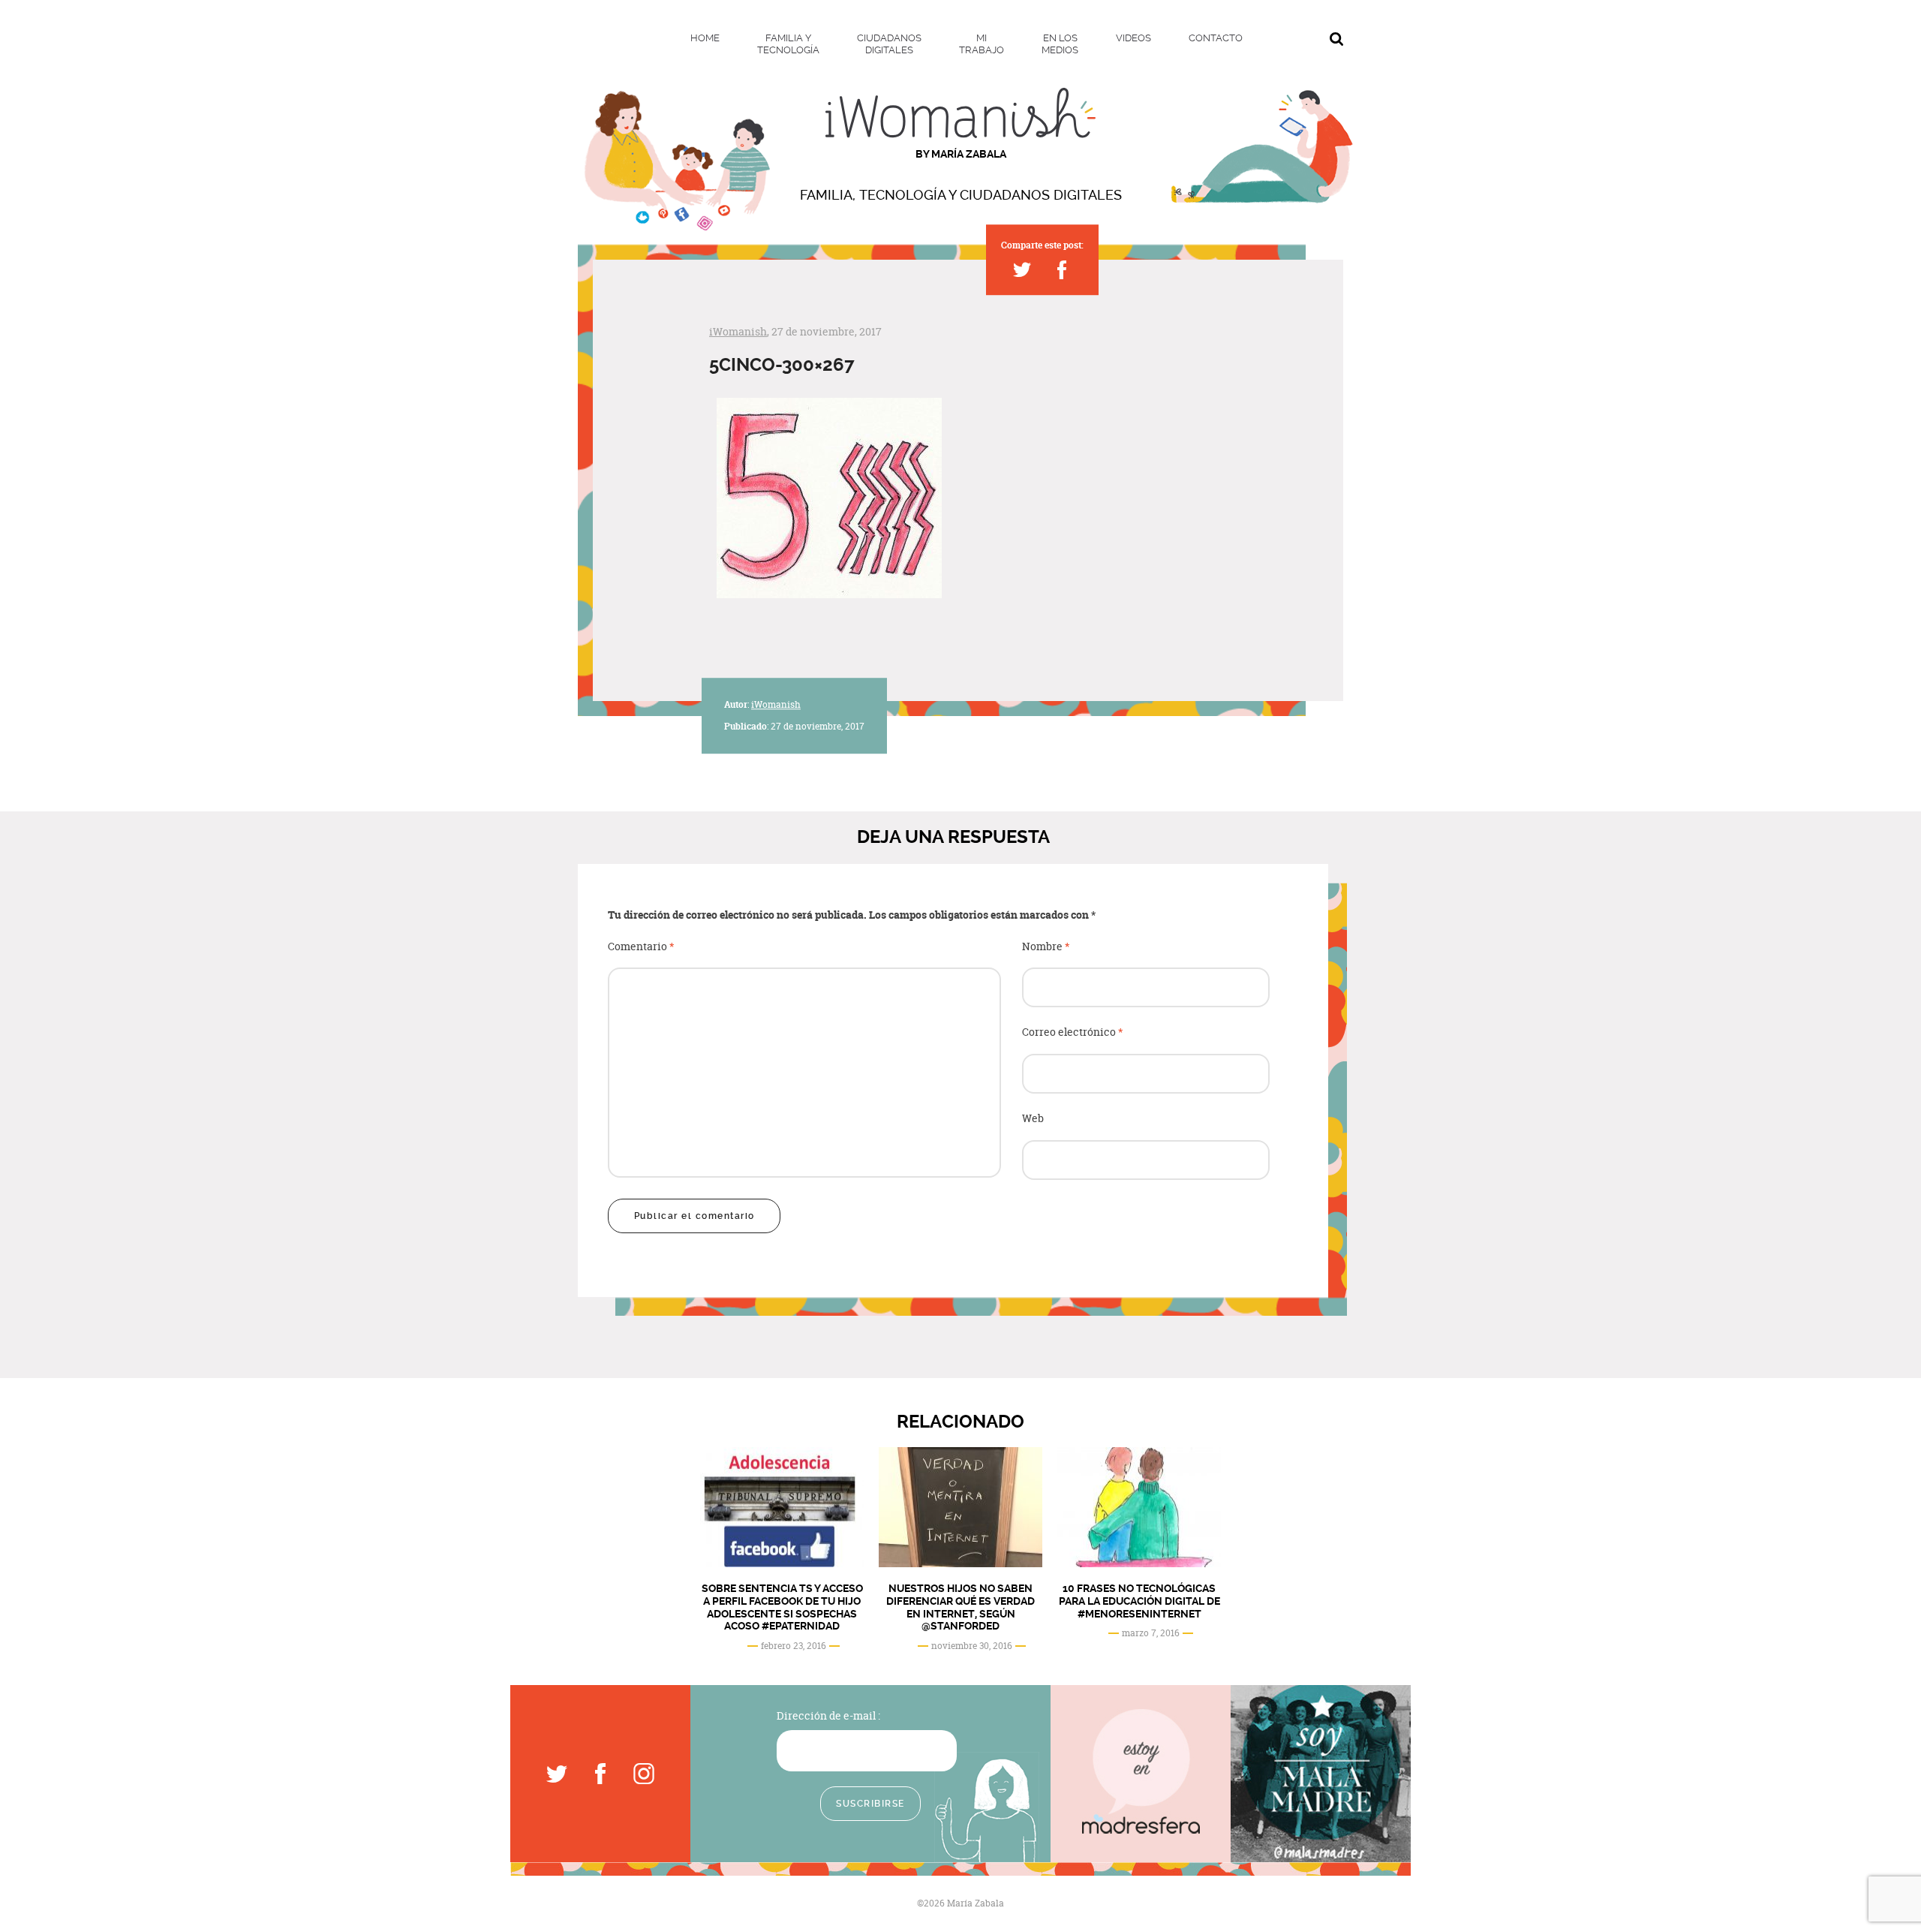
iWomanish (738, 331)
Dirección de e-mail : (828, 1715)
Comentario (641, 947)
